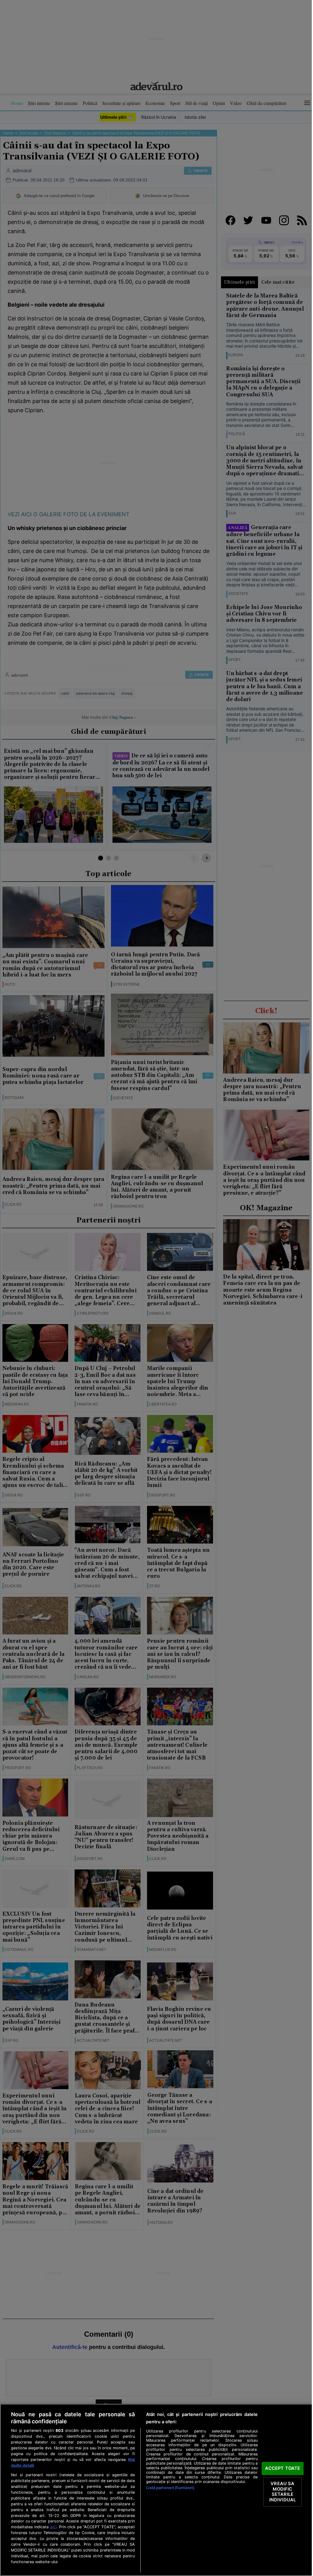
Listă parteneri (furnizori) (168, 2488)
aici (65, 2527)
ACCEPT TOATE (279, 2468)
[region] (154, 2490)
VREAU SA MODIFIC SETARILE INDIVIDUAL (279, 2492)
